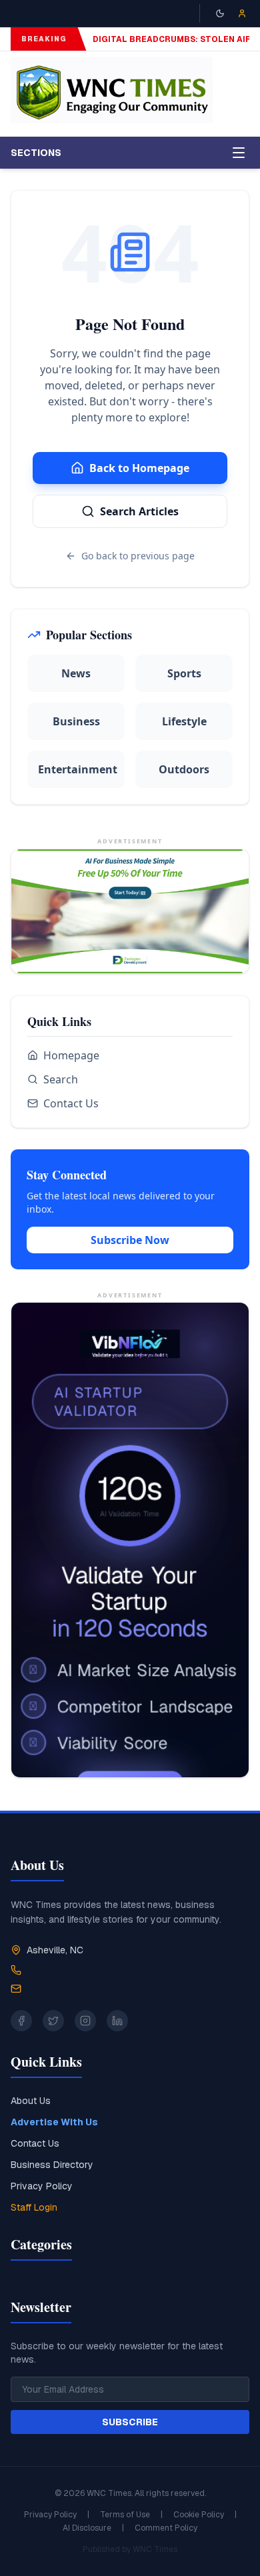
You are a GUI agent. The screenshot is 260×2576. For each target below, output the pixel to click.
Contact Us (71, 1103)
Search (61, 1079)
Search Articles (139, 511)
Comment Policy (166, 2528)
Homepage (71, 1055)
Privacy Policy (42, 2186)
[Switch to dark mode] (220, 13)
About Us (31, 2101)
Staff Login (34, 2207)
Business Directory (52, 2165)
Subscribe (130, 2422)
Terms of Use (125, 2515)
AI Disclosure (87, 2528)
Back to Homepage (139, 468)
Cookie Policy (199, 2515)
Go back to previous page (138, 556)
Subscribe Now (130, 1240)
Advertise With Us (54, 2122)
